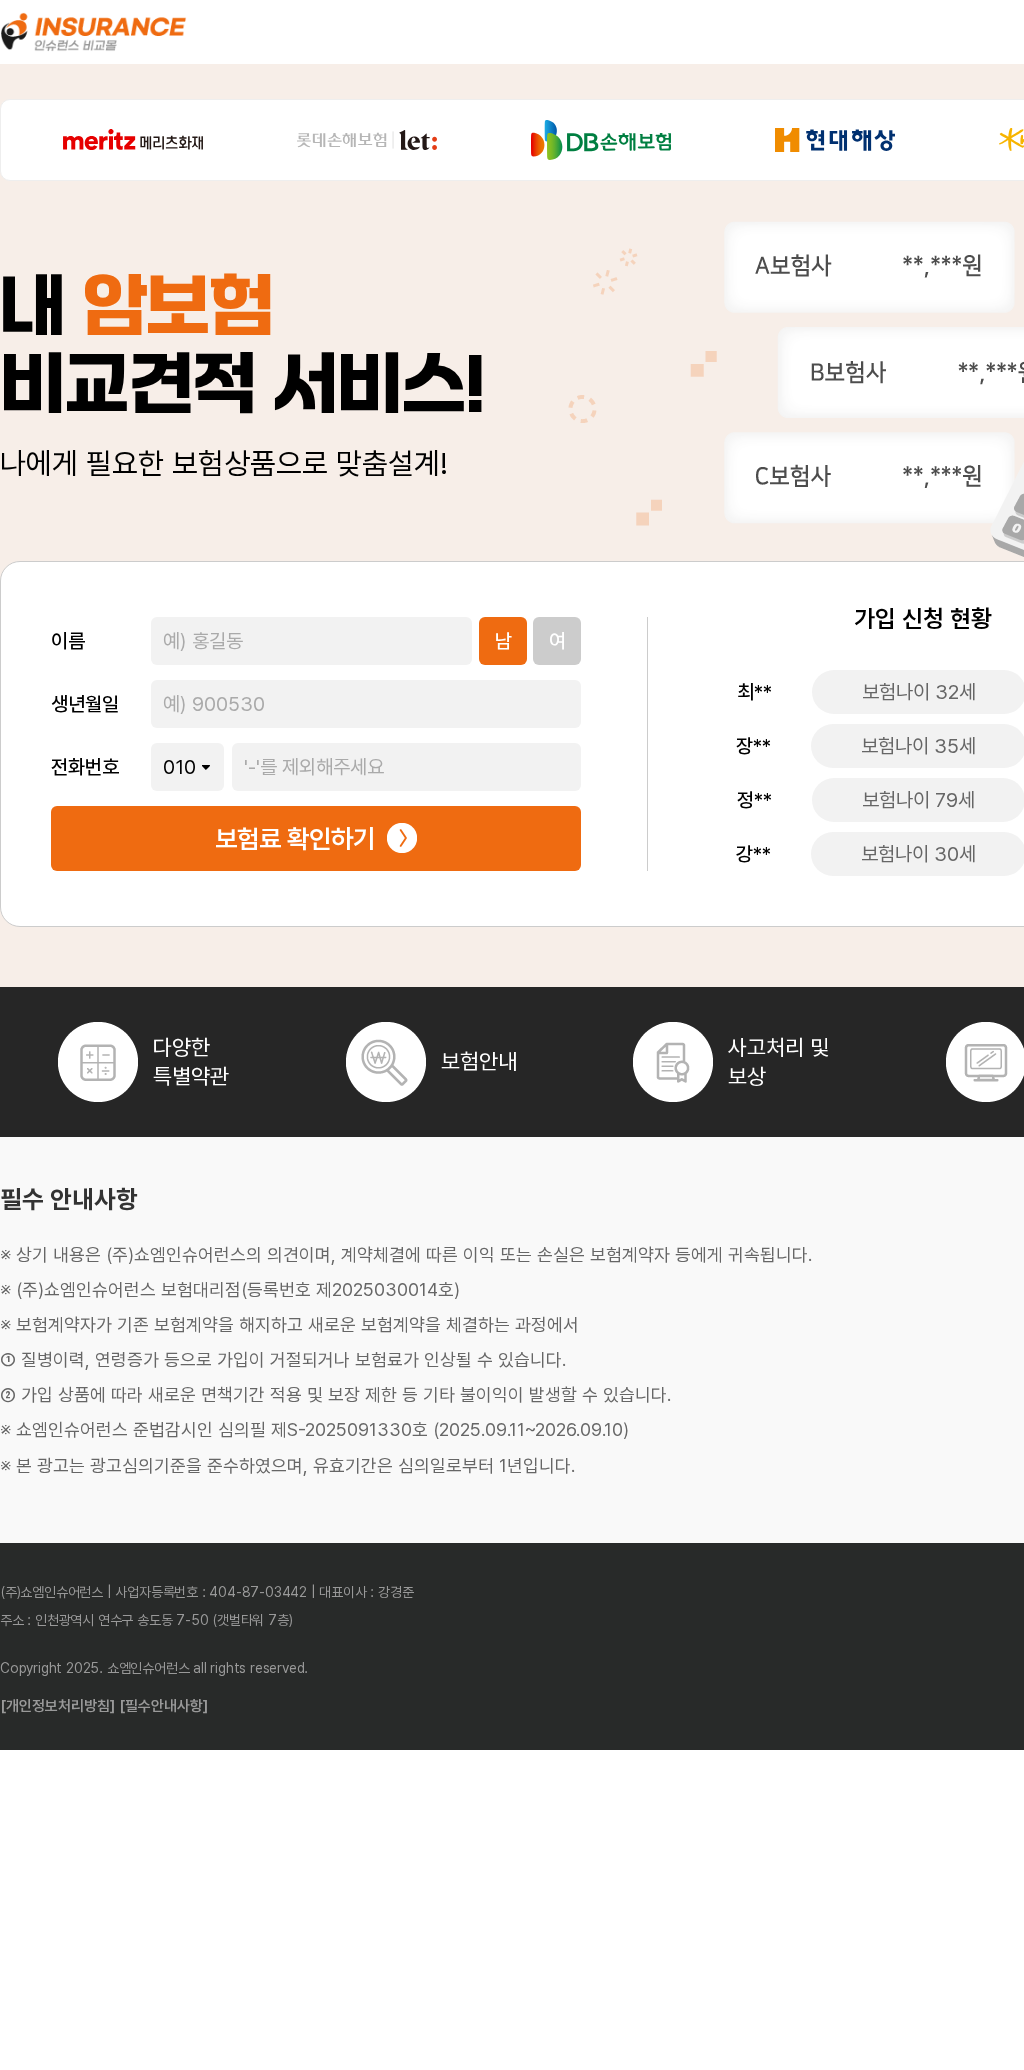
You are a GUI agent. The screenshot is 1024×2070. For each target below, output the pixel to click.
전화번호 (85, 767)
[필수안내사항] (163, 1706)
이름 (68, 641)
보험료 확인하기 (295, 838)
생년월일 (85, 704)
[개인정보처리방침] (57, 1706)
